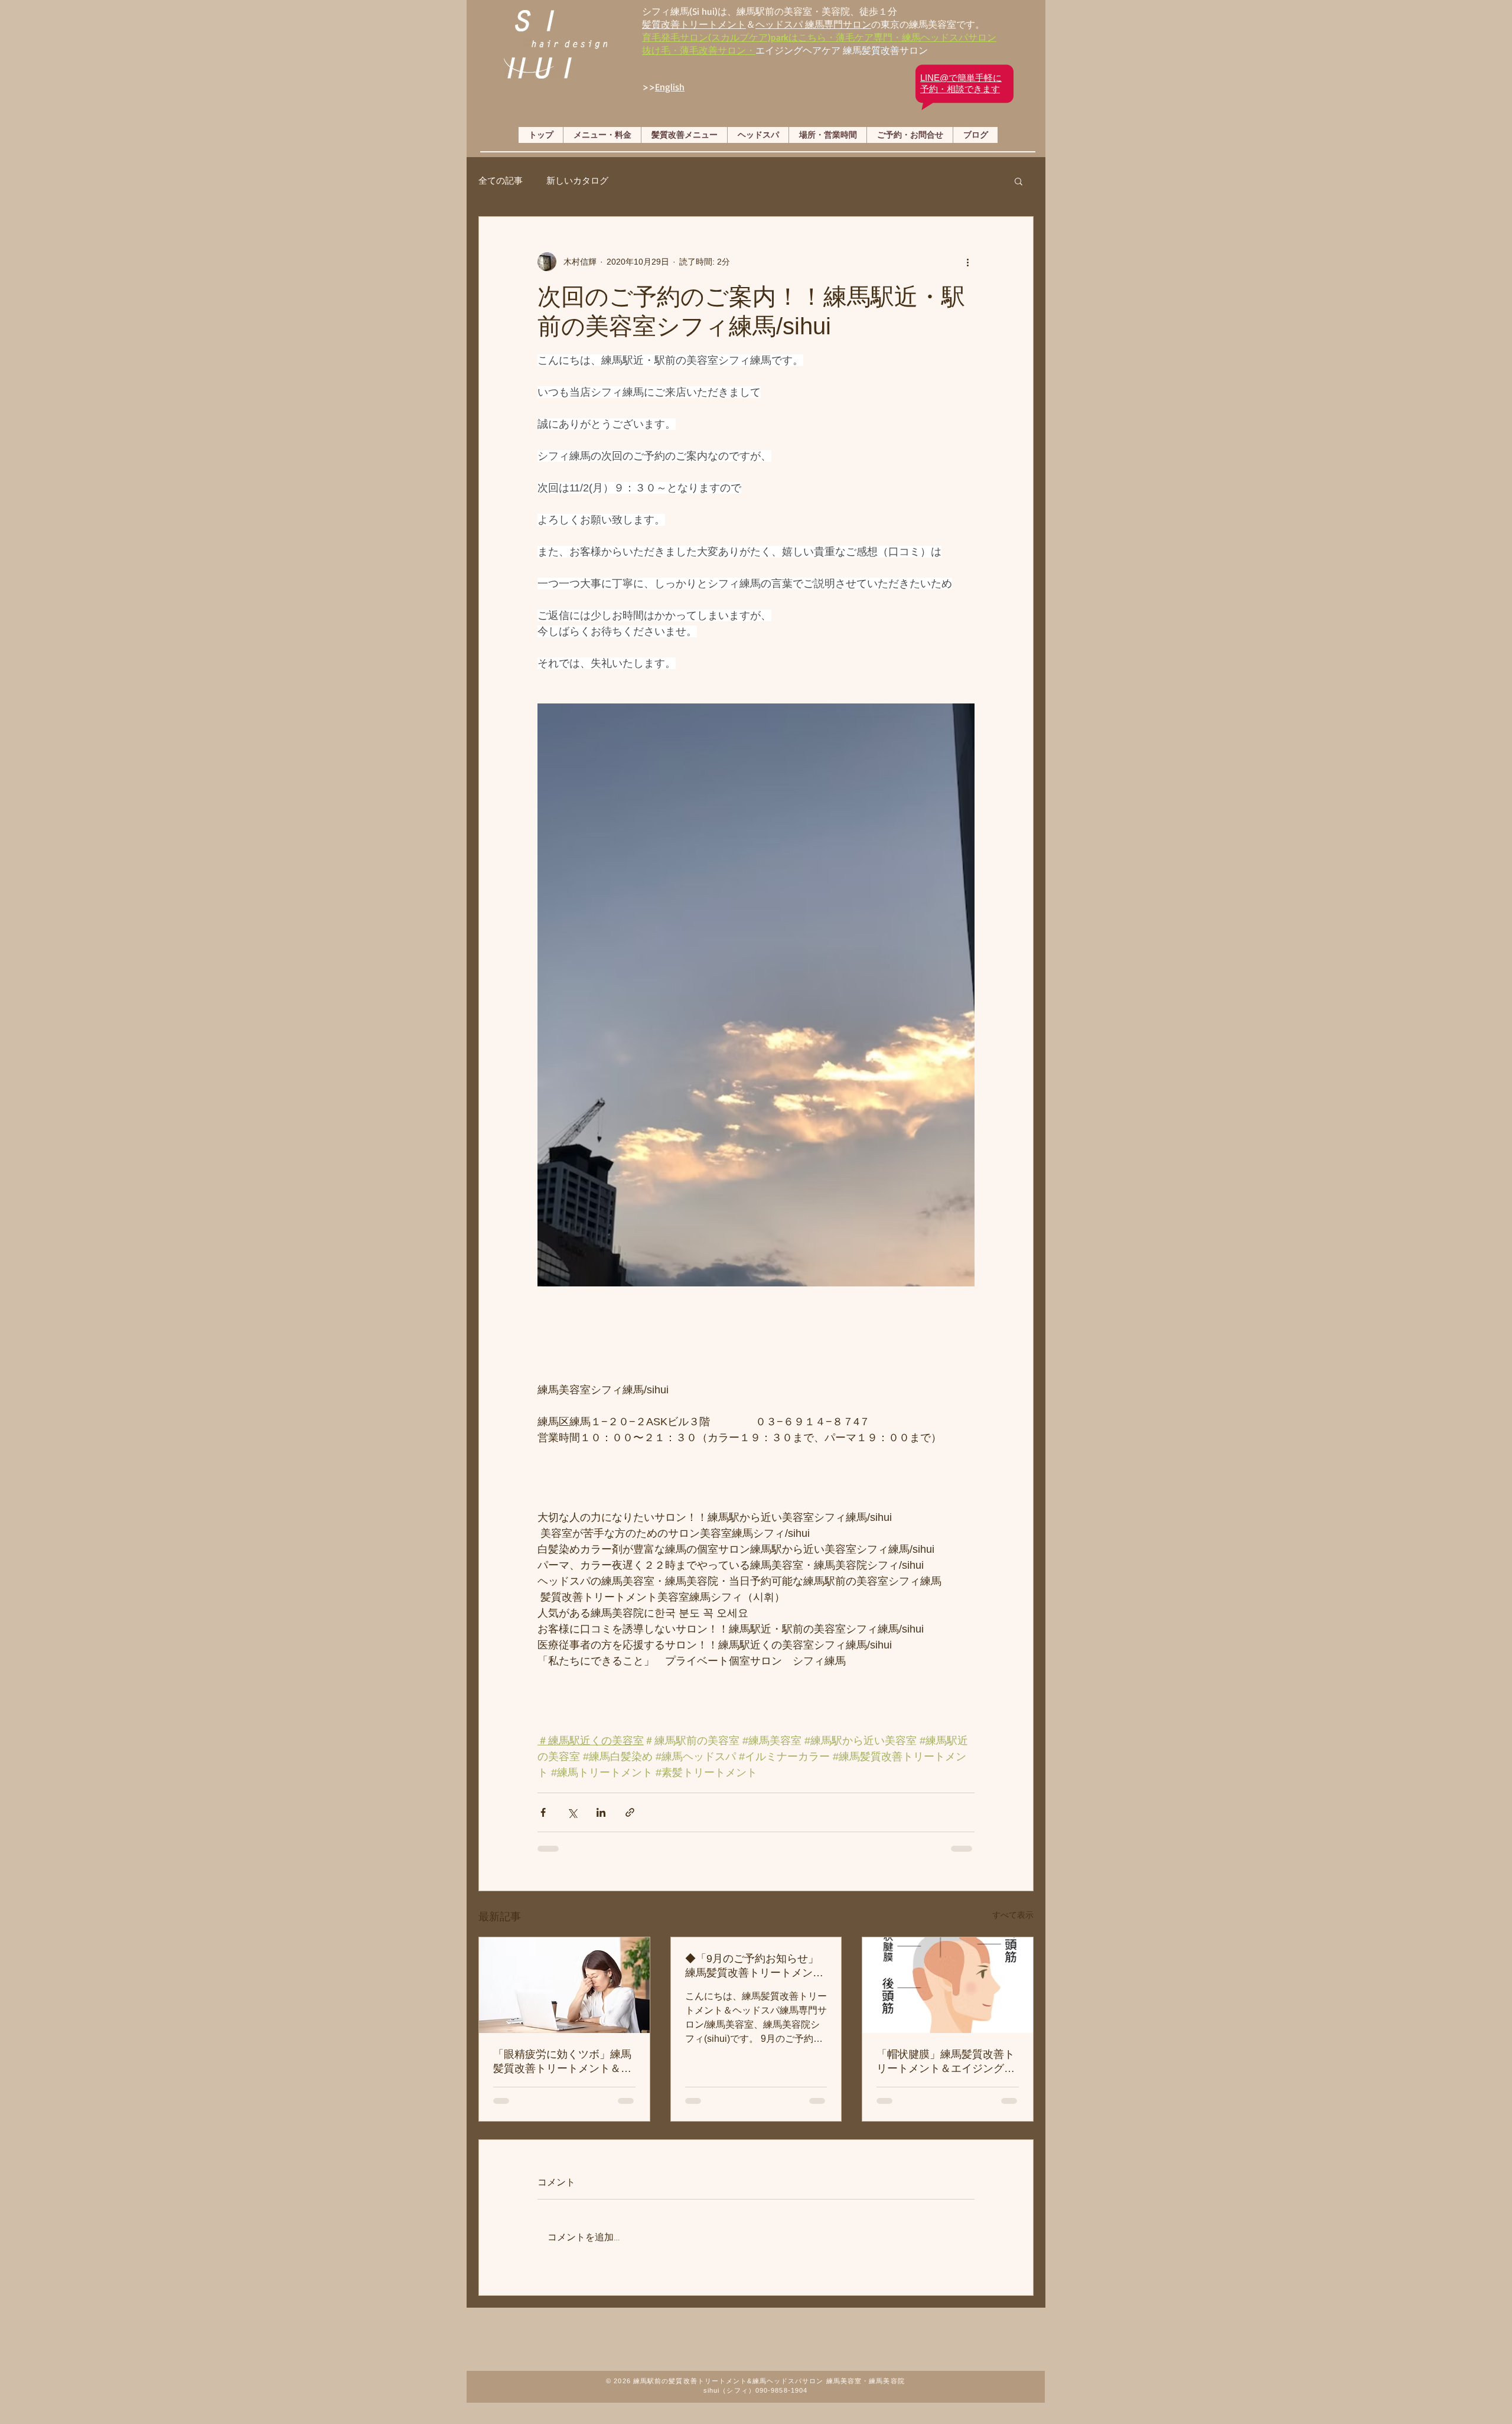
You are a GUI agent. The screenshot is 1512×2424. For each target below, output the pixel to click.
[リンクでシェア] (630, 1812)
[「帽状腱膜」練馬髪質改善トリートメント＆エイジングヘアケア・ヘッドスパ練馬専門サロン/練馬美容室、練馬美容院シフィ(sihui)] (948, 1985)
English (670, 87)
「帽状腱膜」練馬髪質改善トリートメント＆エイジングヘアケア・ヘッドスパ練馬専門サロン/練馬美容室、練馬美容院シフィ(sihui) (947, 2062)
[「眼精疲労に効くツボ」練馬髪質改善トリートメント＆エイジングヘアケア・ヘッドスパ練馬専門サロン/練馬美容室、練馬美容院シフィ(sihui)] (564, 1985)
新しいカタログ (577, 180)
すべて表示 (1013, 1915)
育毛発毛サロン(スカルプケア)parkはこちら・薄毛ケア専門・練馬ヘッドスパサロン (819, 37)
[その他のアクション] (967, 262)
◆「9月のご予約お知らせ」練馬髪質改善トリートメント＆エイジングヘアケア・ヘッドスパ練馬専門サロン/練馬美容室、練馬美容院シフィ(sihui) (756, 1966)
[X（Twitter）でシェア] (572, 1812)
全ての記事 (501, 180)
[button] (1019, 181)
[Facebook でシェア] (543, 1812)
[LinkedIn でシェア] (601, 1812)
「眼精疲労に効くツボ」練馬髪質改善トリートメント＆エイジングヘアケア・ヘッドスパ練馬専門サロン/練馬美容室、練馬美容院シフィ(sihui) (562, 2062)
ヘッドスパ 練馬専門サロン (813, 24)
